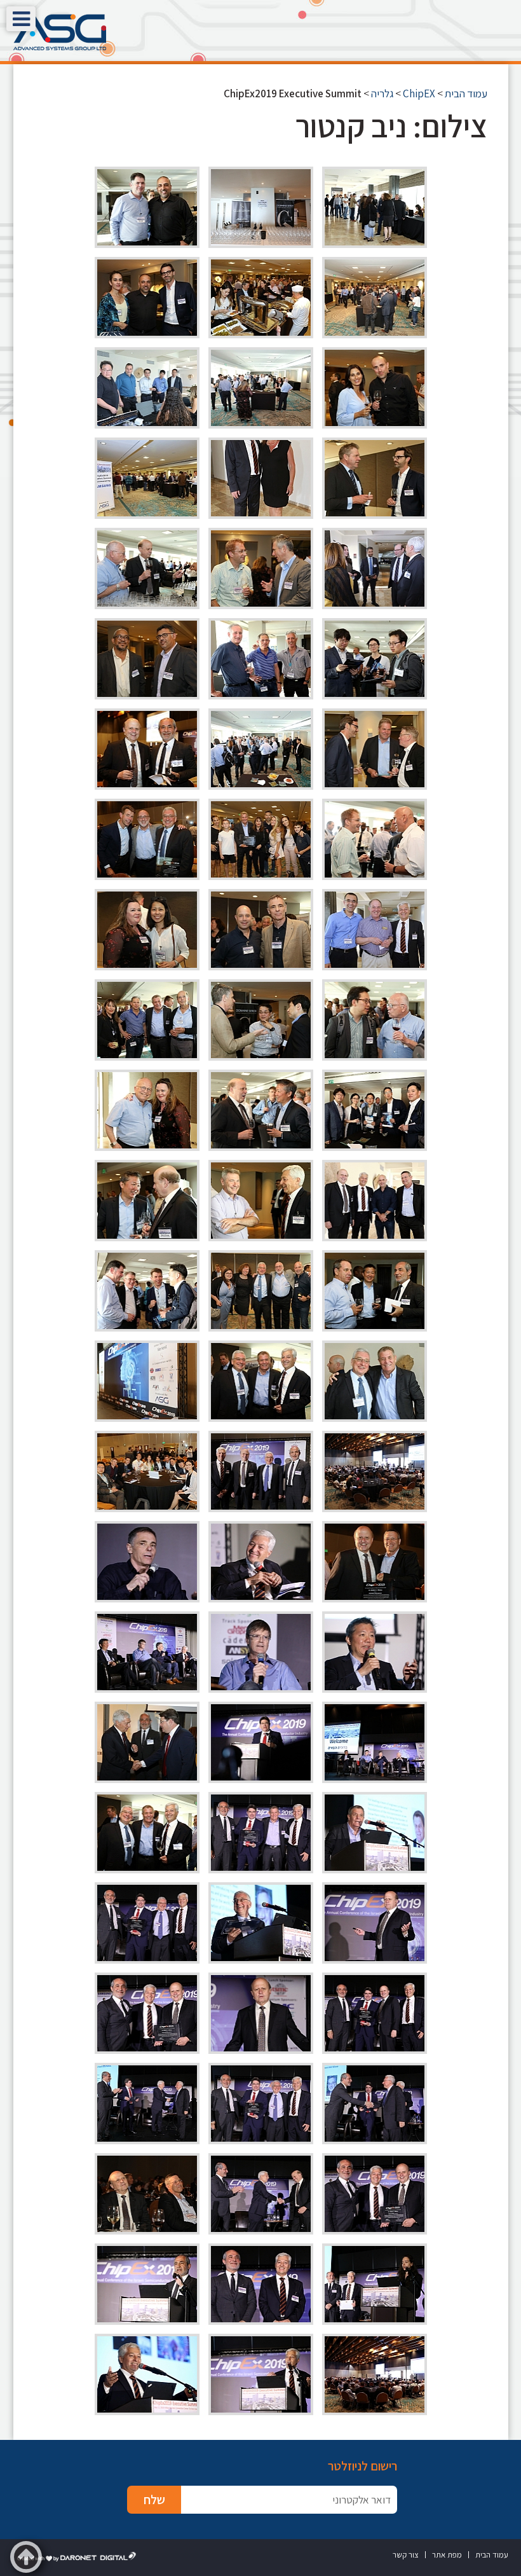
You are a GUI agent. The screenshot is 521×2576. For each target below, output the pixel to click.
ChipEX (419, 93)
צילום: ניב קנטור (391, 126)
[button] (21, 19)
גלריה (382, 93)
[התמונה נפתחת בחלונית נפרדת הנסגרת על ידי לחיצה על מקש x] (375, 207)
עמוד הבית (466, 93)
